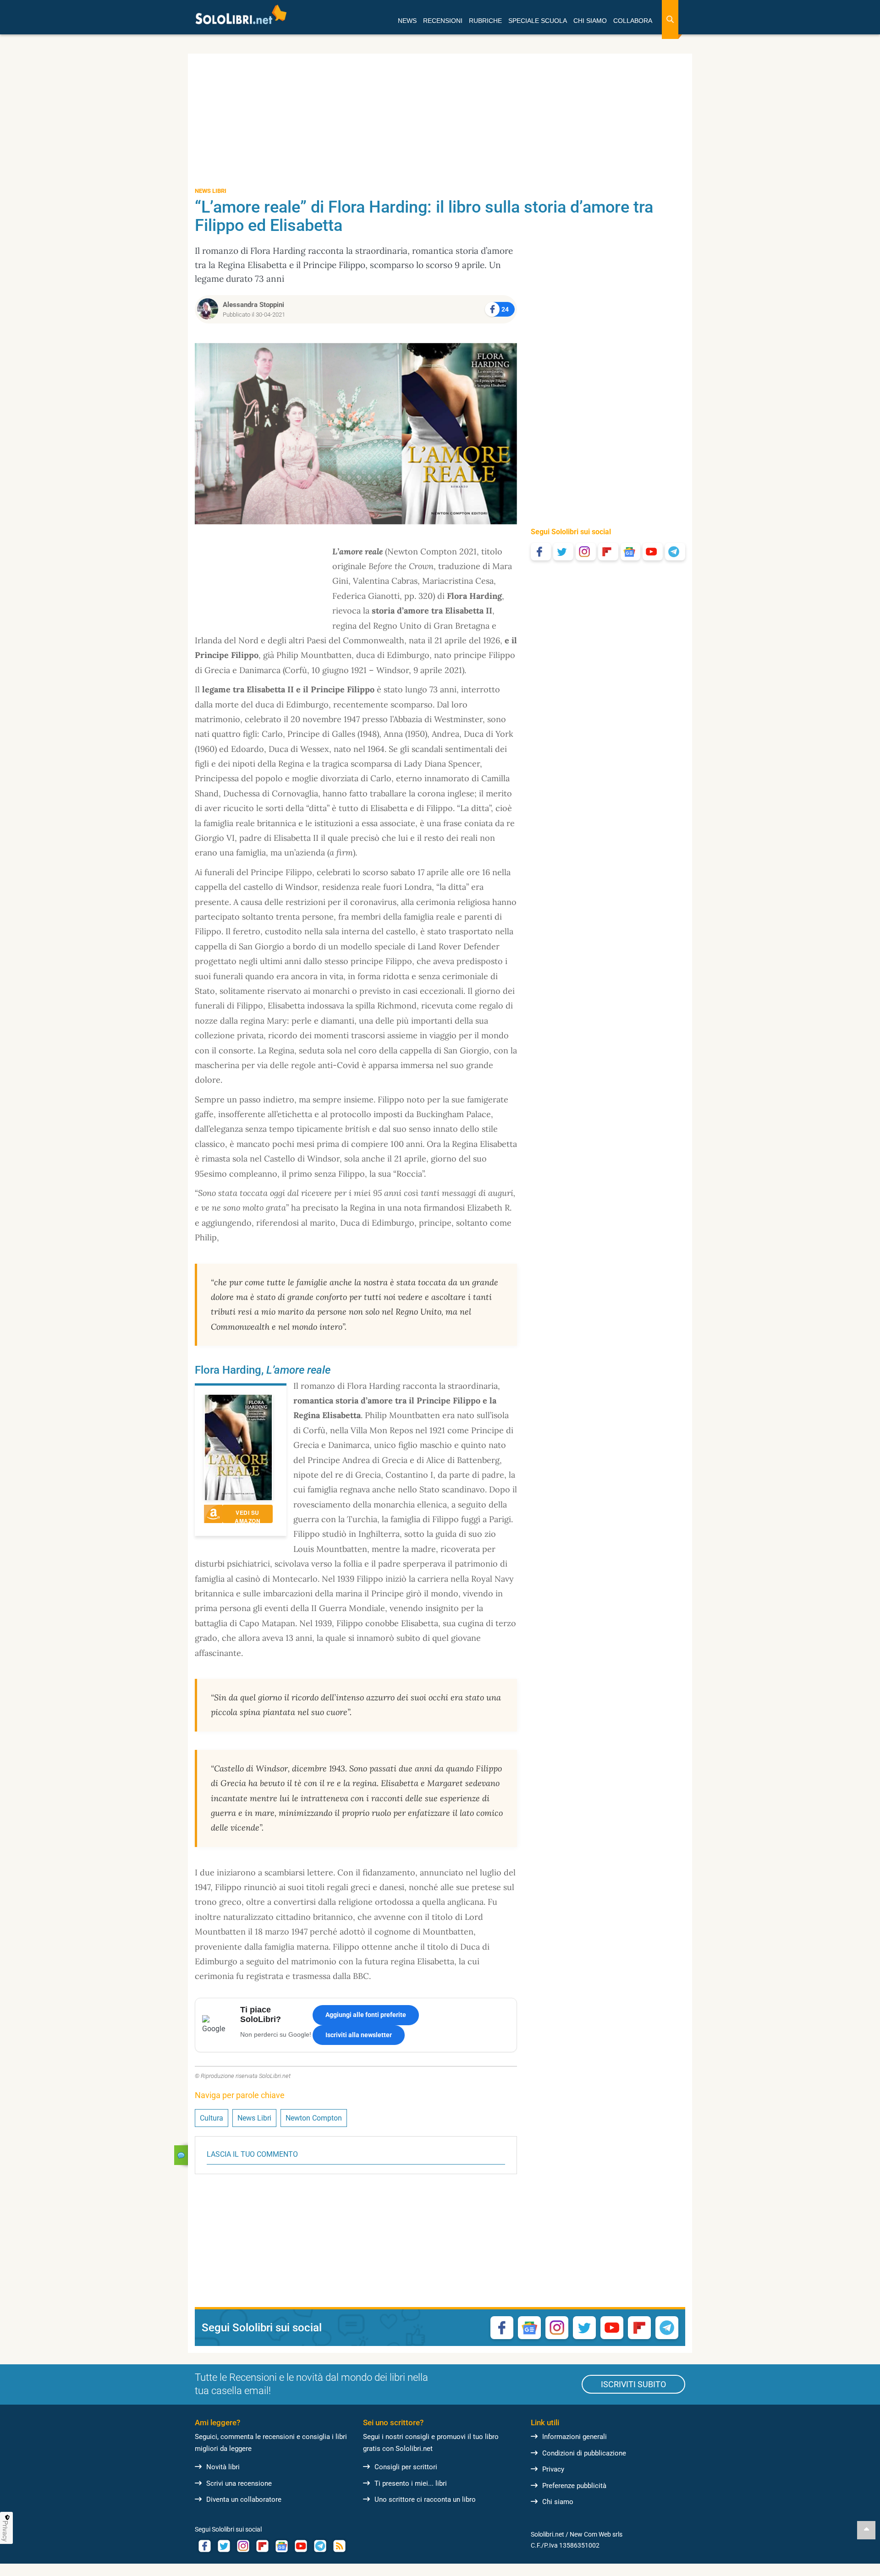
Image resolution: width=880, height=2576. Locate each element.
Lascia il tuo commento (252, 2154)
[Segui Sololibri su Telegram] (675, 552)
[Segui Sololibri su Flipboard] (608, 552)
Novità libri (223, 2467)
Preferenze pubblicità (574, 2486)
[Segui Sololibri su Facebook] (541, 552)
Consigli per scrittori (406, 2467)
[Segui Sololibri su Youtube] (653, 552)
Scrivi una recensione (239, 2483)
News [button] (407, 21)
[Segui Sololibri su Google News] (631, 552)
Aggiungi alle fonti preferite (366, 2015)
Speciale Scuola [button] (538, 21)
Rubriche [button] (485, 21)
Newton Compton (314, 2118)
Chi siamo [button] (590, 21)
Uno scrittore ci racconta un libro (425, 2499)
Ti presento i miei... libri (411, 2483)
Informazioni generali (575, 2437)
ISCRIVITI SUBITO (633, 2384)
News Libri (254, 2118)
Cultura (212, 2118)
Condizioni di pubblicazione (584, 2453)
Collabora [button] (633, 21)
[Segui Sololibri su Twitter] (563, 552)
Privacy (553, 2469)
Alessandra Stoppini (253, 305)
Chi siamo (558, 2502)
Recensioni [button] (443, 21)
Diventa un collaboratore (244, 2499)
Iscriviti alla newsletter (359, 2035)
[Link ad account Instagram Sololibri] (243, 2546)
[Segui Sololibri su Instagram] (586, 552)
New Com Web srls (596, 2534)
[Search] (670, 19)
